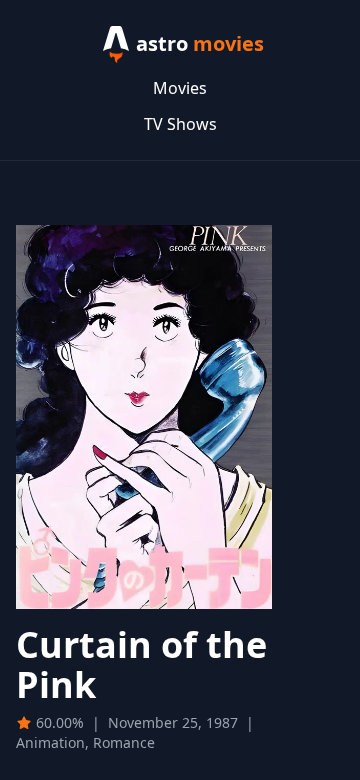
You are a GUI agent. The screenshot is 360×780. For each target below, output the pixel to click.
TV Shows (180, 124)
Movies (180, 88)
